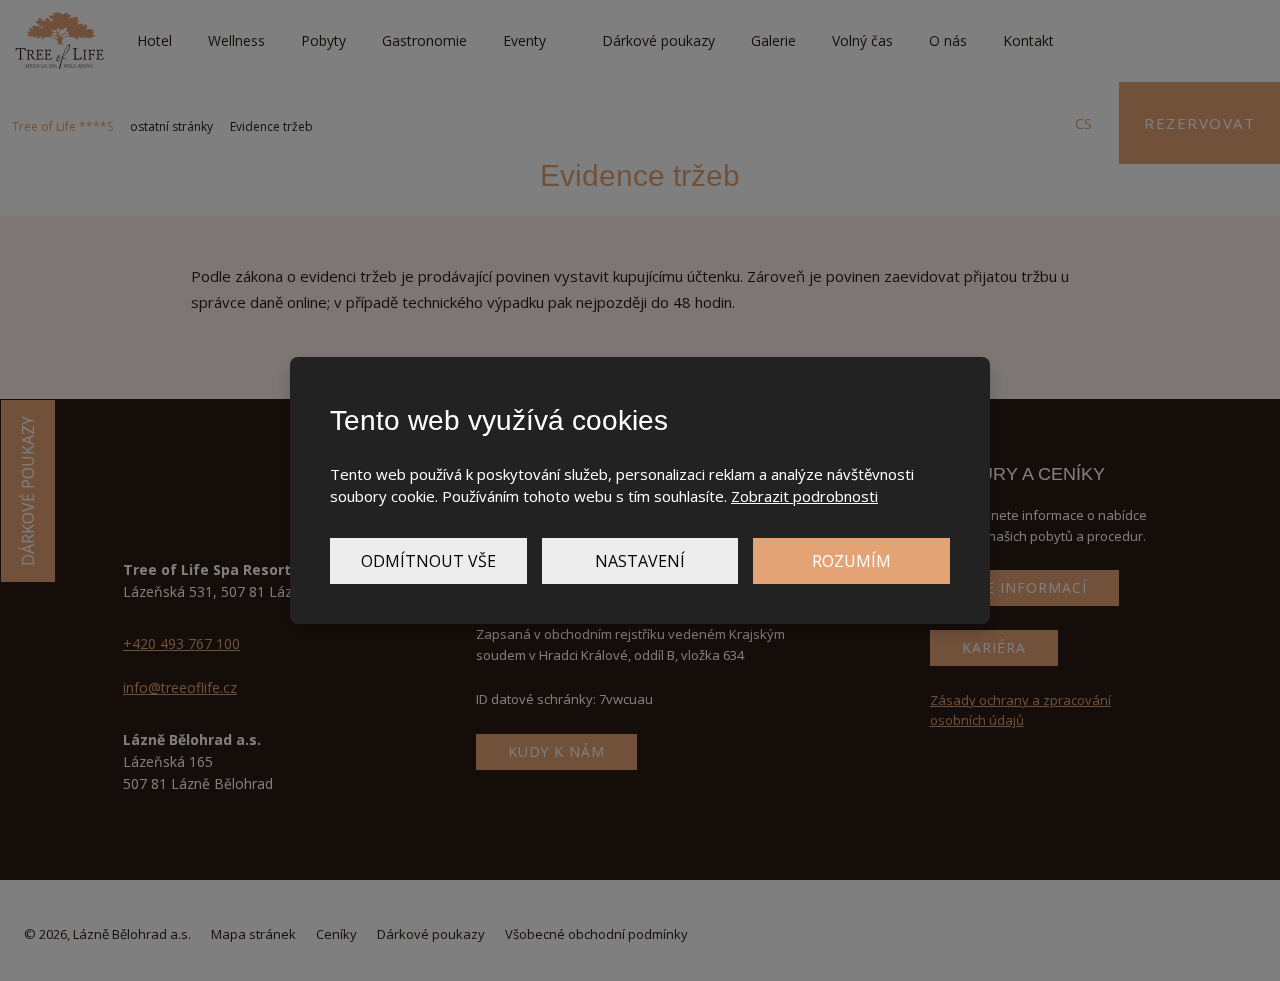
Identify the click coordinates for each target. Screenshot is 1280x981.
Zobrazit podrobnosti (804, 496)
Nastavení (640, 561)
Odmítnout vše (428, 561)
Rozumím (851, 561)
